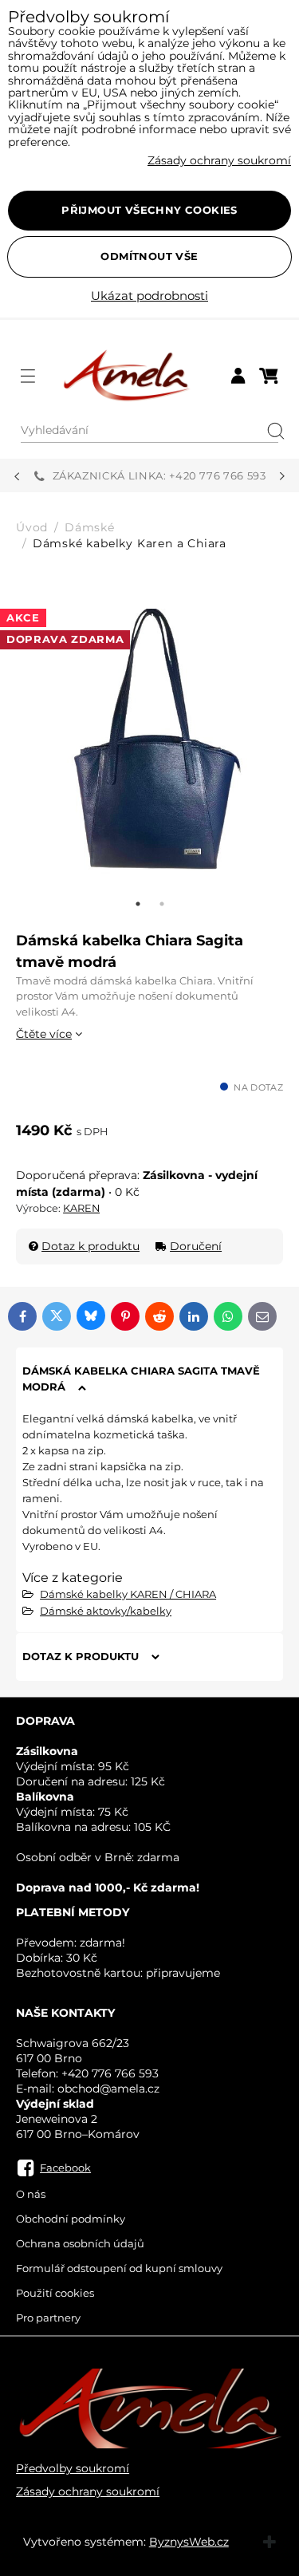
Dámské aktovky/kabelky (106, 1611)
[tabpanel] (149, 742)
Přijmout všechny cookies (149, 210)
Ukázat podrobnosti (149, 296)
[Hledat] (270, 431)
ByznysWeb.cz (189, 2542)
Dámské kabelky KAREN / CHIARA (128, 1594)
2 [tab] (162, 904)
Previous (17, 476)
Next (282, 476)
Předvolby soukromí (73, 2468)
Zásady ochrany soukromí (88, 2491)
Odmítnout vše (149, 256)
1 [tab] (138, 904)
